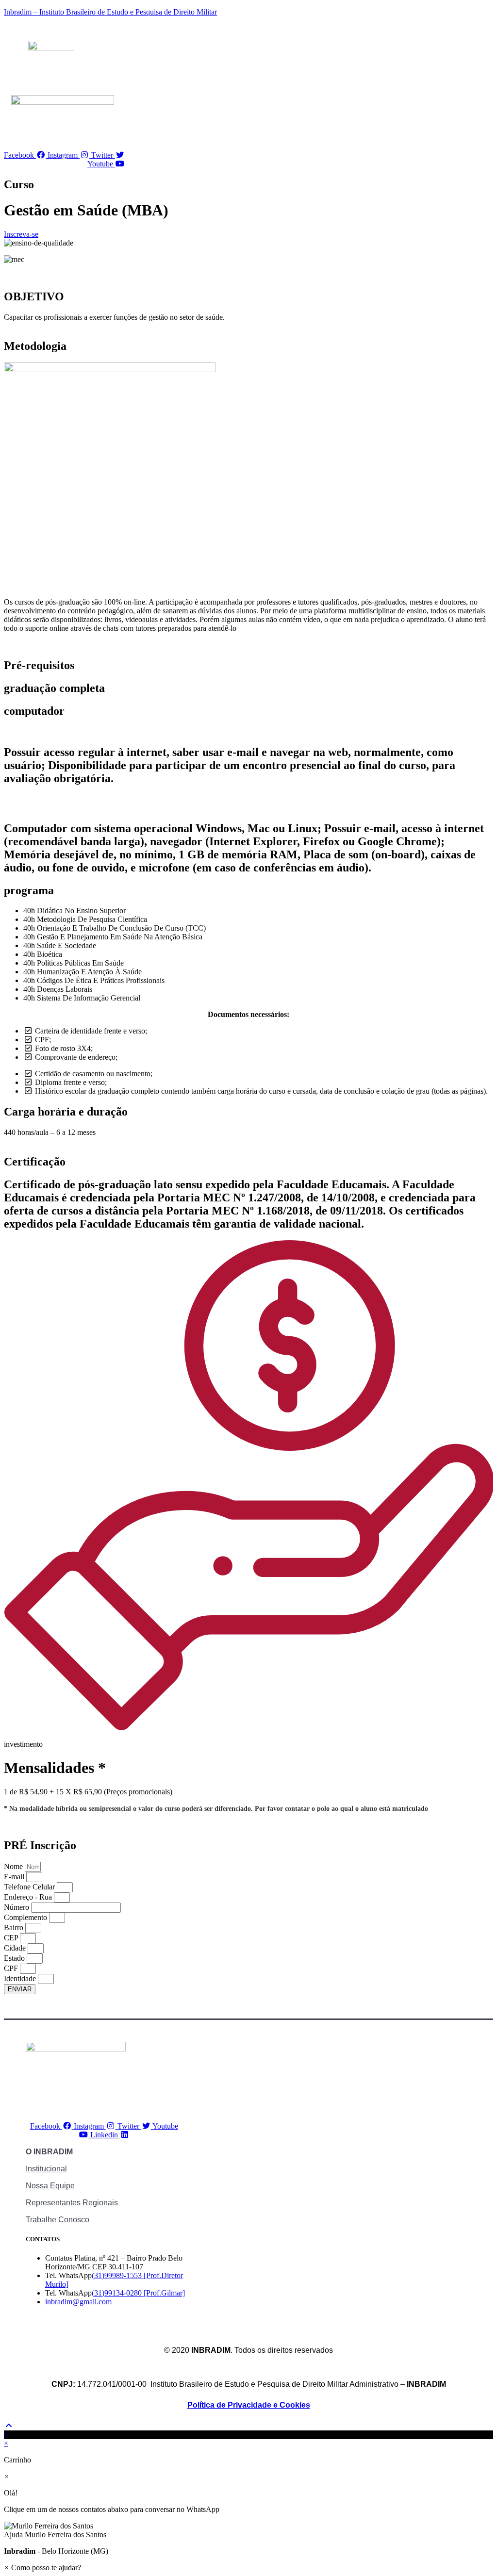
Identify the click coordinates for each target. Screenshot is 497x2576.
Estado (15, 1958)
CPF (12, 1968)
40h (30, 911)
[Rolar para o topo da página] (9, 2426)
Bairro (15, 1928)
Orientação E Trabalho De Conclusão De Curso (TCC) (121, 928)
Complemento (26, 1917)
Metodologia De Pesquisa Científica (92, 919)
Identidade (21, 1978)
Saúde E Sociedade (66, 945)
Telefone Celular (30, 1887)
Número (17, 1907)
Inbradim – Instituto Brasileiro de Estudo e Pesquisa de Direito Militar (110, 12)
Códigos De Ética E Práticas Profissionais (101, 980)
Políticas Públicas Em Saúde (80, 963)
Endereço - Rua (29, 1897)
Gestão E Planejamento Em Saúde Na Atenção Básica (120, 937)
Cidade (16, 1948)
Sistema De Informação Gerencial (89, 998)
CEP (12, 1938)
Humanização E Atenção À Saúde (89, 972)
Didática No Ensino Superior (81, 911)
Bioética (50, 954)
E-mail (15, 1877)
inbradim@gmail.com (78, 2302)
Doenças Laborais (65, 989)
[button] (248, 2530)
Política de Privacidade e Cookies (249, 2405)
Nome (14, 1866)
